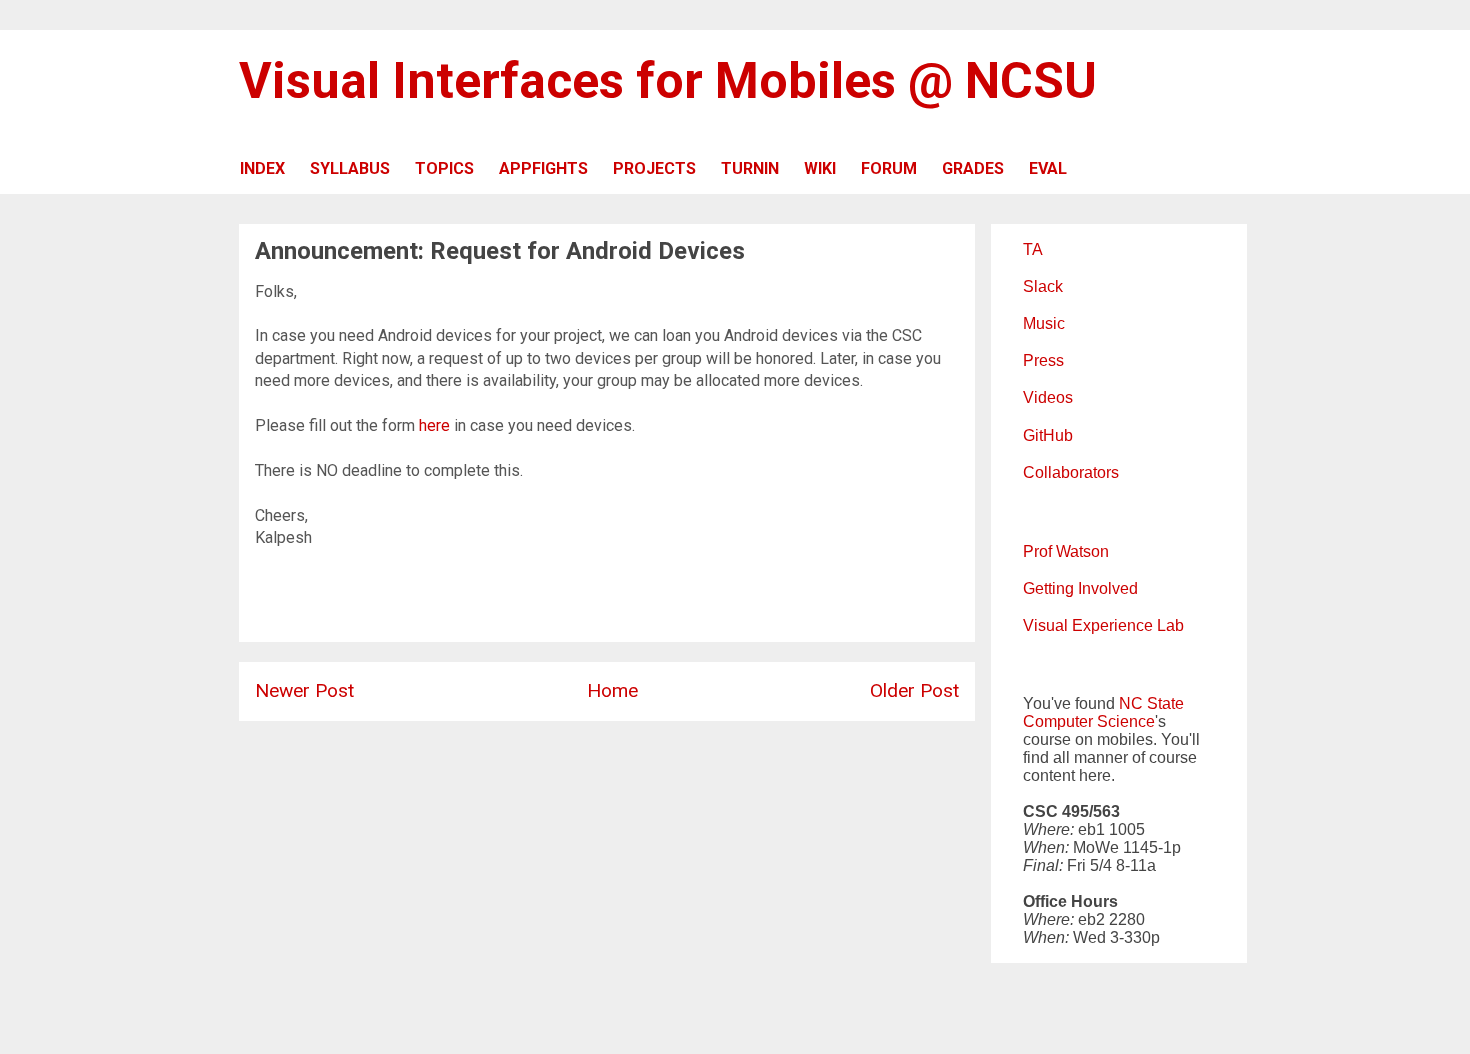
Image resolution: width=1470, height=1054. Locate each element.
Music (1044, 323)
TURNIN (750, 168)
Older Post (914, 690)
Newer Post (304, 690)
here (434, 425)
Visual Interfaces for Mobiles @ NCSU (668, 81)
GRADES (973, 168)
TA (1033, 249)
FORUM (889, 168)
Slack (1043, 286)
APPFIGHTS (543, 168)
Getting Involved (1080, 588)
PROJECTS (654, 168)
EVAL (1048, 168)
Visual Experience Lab (1103, 625)
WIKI (820, 168)
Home (612, 690)
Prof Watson (1066, 551)
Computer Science (1089, 721)
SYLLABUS (350, 168)
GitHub (1048, 435)
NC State (1151, 703)
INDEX (262, 168)
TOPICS (444, 168)
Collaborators (1071, 472)
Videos (1048, 397)
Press (1043, 360)
